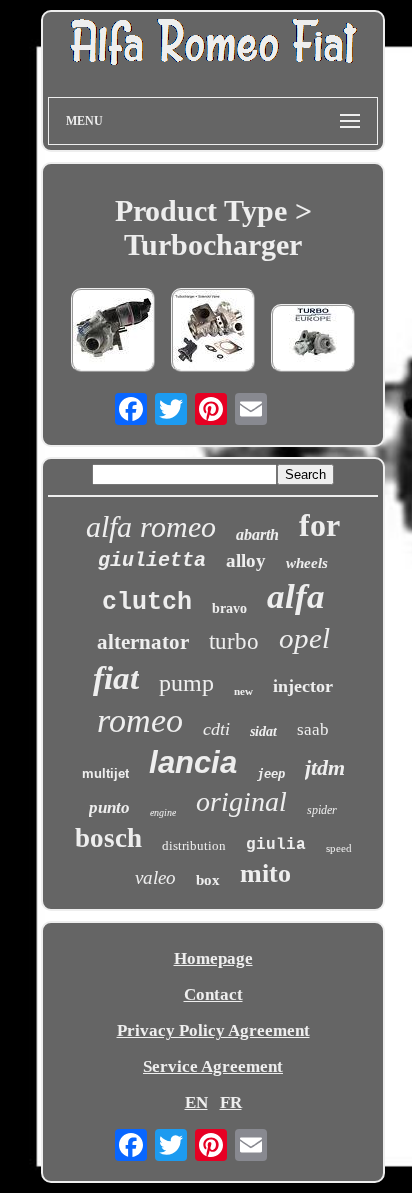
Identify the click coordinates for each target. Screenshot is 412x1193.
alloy (246, 560)
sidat (263, 731)
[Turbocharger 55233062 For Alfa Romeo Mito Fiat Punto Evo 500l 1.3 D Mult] (113, 332)
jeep (271, 774)
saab (313, 729)
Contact (213, 994)
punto (109, 807)
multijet (105, 773)
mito (265, 873)
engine (163, 812)
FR (231, 1102)
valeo (155, 877)
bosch (108, 838)
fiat (116, 678)
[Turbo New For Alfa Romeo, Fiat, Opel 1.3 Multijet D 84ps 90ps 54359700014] (313, 340)
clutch (147, 602)
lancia (193, 762)
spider (322, 810)
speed (339, 848)
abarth (257, 534)
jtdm (325, 767)
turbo (234, 641)
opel (304, 638)
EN (196, 1102)
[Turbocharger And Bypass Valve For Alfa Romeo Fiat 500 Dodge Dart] (213, 332)
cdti (216, 729)
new (243, 691)
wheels (307, 563)
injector (303, 686)
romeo (140, 720)
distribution (194, 845)
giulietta (152, 560)
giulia (276, 845)
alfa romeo (151, 526)
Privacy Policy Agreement (213, 1030)
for (319, 525)
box (208, 880)
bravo (229, 608)
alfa (296, 596)
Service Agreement (213, 1066)
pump (186, 683)
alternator (143, 642)
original (241, 801)
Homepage (213, 958)
